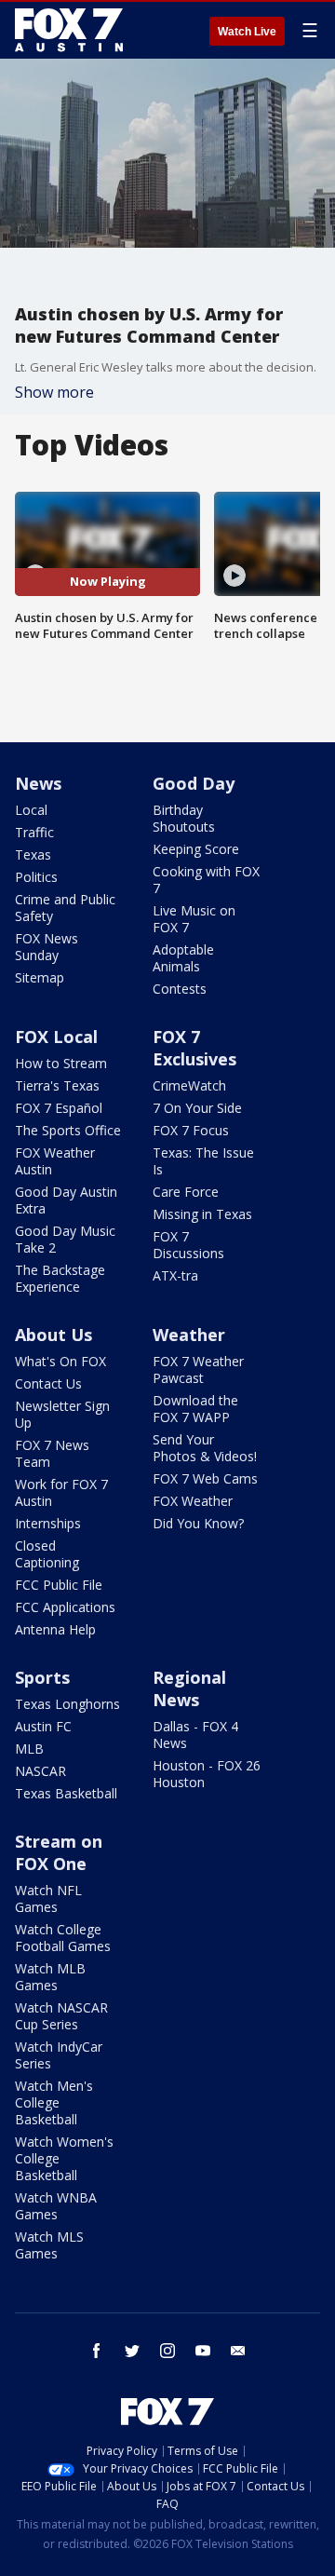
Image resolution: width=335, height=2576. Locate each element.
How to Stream (61, 1063)
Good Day (194, 783)
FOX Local (56, 1037)
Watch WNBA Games (56, 2206)
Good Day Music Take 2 (65, 1239)
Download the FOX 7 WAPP (195, 1409)
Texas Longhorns (67, 1704)
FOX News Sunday (47, 947)
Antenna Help (55, 1629)
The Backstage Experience (60, 1278)
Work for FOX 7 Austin (61, 1492)
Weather (189, 1335)
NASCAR (40, 1771)
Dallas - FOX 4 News (195, 1735)
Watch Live (247, 32)
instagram (167, 2351)
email (238, 2351)
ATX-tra (175, 1275)
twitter (132, 2351)
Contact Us (48, 1383)
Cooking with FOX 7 (206, 880)
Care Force (186, 1192)
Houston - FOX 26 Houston (207, 1774)
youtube (203, 2351)
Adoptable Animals (183, 958)
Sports (42, 1677)
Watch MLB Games (50, 1977)
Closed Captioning (47, 1554)
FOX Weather (193, 1501)
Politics (36, 877)
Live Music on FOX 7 (194, 919)
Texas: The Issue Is (203, 1161)
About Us (54, 1335)
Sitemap (40, 977)
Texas (33, 854)
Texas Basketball (66, 1793)
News (38, 783)
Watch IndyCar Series (59, 2055)
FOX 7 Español (59, 1108)
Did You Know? (198, 1523)
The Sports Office (68, 1130)
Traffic (34, 832)
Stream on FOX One (59, 1852)
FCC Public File (59, 1585)
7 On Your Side (197, 1108)
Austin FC (43, 1726)
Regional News (189, 1688)
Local (31, 810)
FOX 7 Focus (191, 1130)
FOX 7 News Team (52, 1453)
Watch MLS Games (49, 2245)
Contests (180, 989)
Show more (54, 392)
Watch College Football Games (63, 1938)
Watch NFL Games (48, 1898)
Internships (48, 1523)
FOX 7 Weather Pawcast (198, 1369)
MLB (29, 1749)
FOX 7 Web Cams (205, 1478)
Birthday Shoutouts (184, 818)
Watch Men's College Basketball (54, 2102)
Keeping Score (196, 849)
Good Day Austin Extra (66, 1200)
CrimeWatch (189, 1085)
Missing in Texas (202, 1214)
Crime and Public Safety (65, 908)
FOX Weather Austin (55, 1161)
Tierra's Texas (57, 1085)
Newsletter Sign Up (62, 1414)
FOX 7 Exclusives (194, 1048)
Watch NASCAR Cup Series (61, 2016)
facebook (97, 2351)
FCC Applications (65, 1607)
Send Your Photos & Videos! (205, 1448)
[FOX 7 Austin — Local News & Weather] (69, 30)
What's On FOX (60, 1361)
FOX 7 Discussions (188, 1245)
